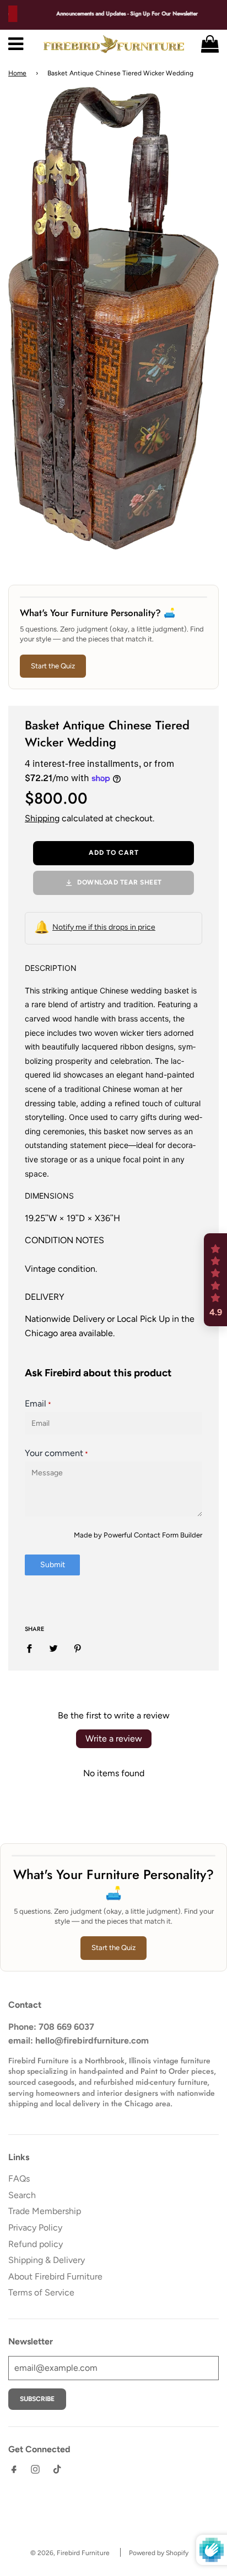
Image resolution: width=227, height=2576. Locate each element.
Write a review (114, 1739)
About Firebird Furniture (55, 2276)
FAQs (19, 2179)
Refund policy (36, 2244)
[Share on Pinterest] (78, 1648)
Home (17, 73)
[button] (215, 1280)
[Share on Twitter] (53, 1648)
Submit (53, 1565)
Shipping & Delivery (47, 2260)
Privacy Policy (35, 2228)
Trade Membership (45, 2211)
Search (22, 2195)
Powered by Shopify (159, 2553)
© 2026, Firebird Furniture (70, 2553)
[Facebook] (14, 2472)
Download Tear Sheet (120, 882)
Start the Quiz (53, 666)
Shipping (42, 818)
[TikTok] (57, 2472)
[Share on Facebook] (33, 1648)
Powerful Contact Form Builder (153, 1535)
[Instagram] (35, 2472)
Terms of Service (41, 2292)
